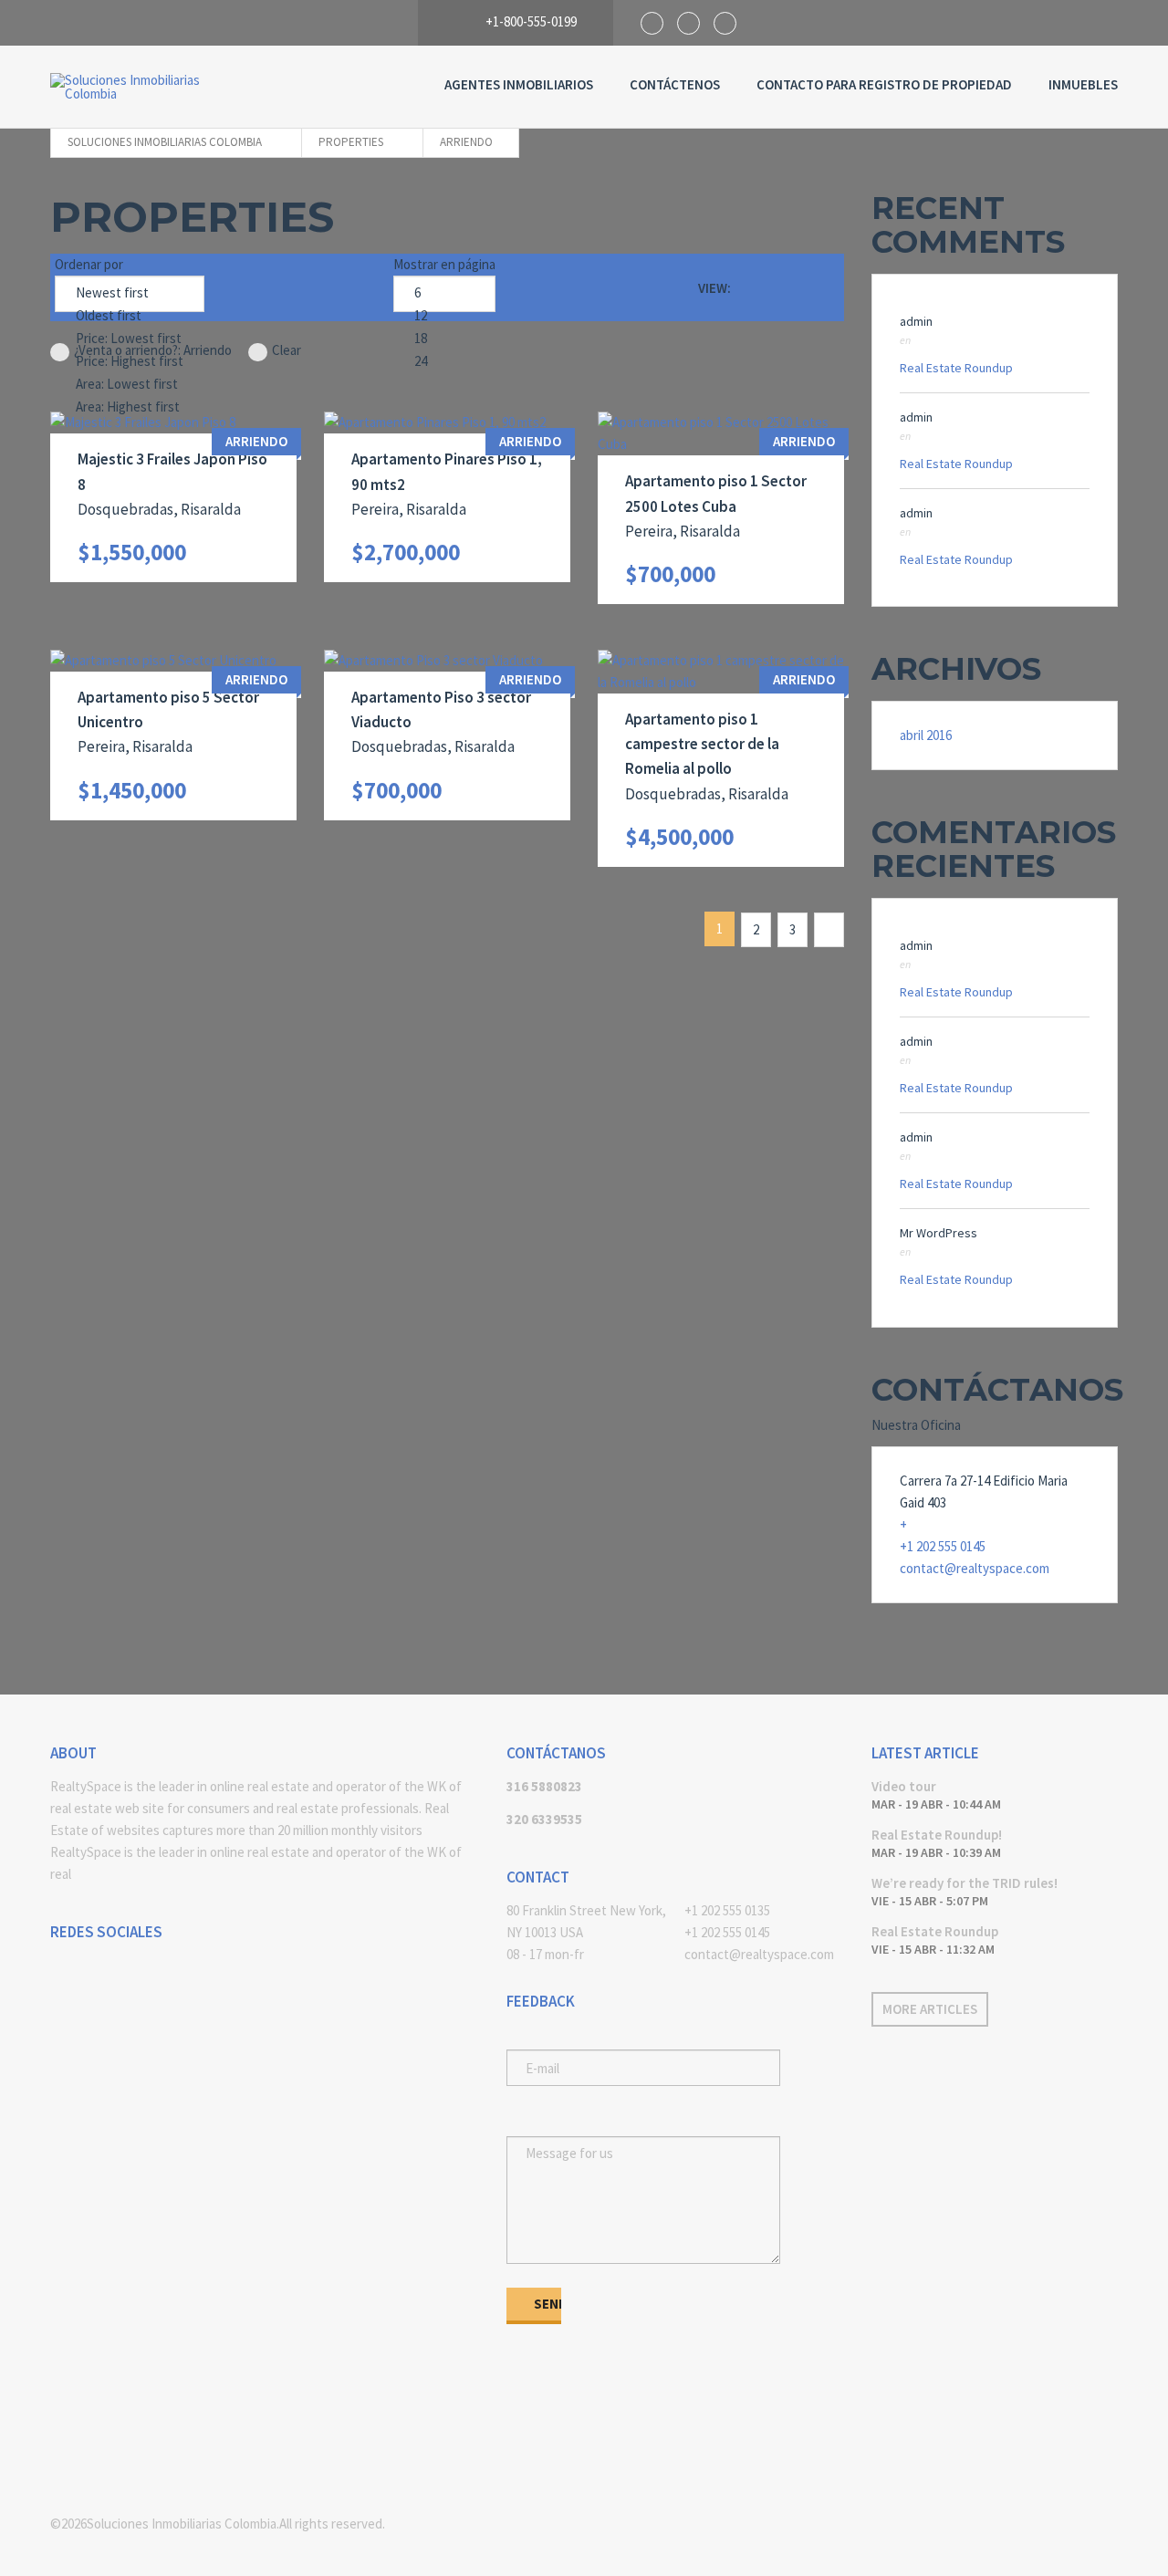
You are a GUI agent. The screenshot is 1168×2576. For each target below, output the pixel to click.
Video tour (904, 1786)
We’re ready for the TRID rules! (965, 1883)
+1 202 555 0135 (727, 1910)
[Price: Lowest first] (130, 339)
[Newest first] (130, 293)
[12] (444, 316)
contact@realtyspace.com (975, 1568)
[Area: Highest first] (130, 407)
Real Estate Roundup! (937, 1835)
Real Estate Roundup (956, 368)
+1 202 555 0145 (943, 1546)
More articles (930, 2009)
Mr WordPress (939, 1233)
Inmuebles (1083, 84)
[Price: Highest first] (130, 362)
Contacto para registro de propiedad (884, 84)
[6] (444, 293)
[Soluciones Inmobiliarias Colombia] (141, 87)
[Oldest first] (130, 316)
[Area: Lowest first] (130, 385)
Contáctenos (675, 84)
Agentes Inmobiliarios (519, 84)
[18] (444, 339)
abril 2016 (926, 735)
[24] (444, 362)
